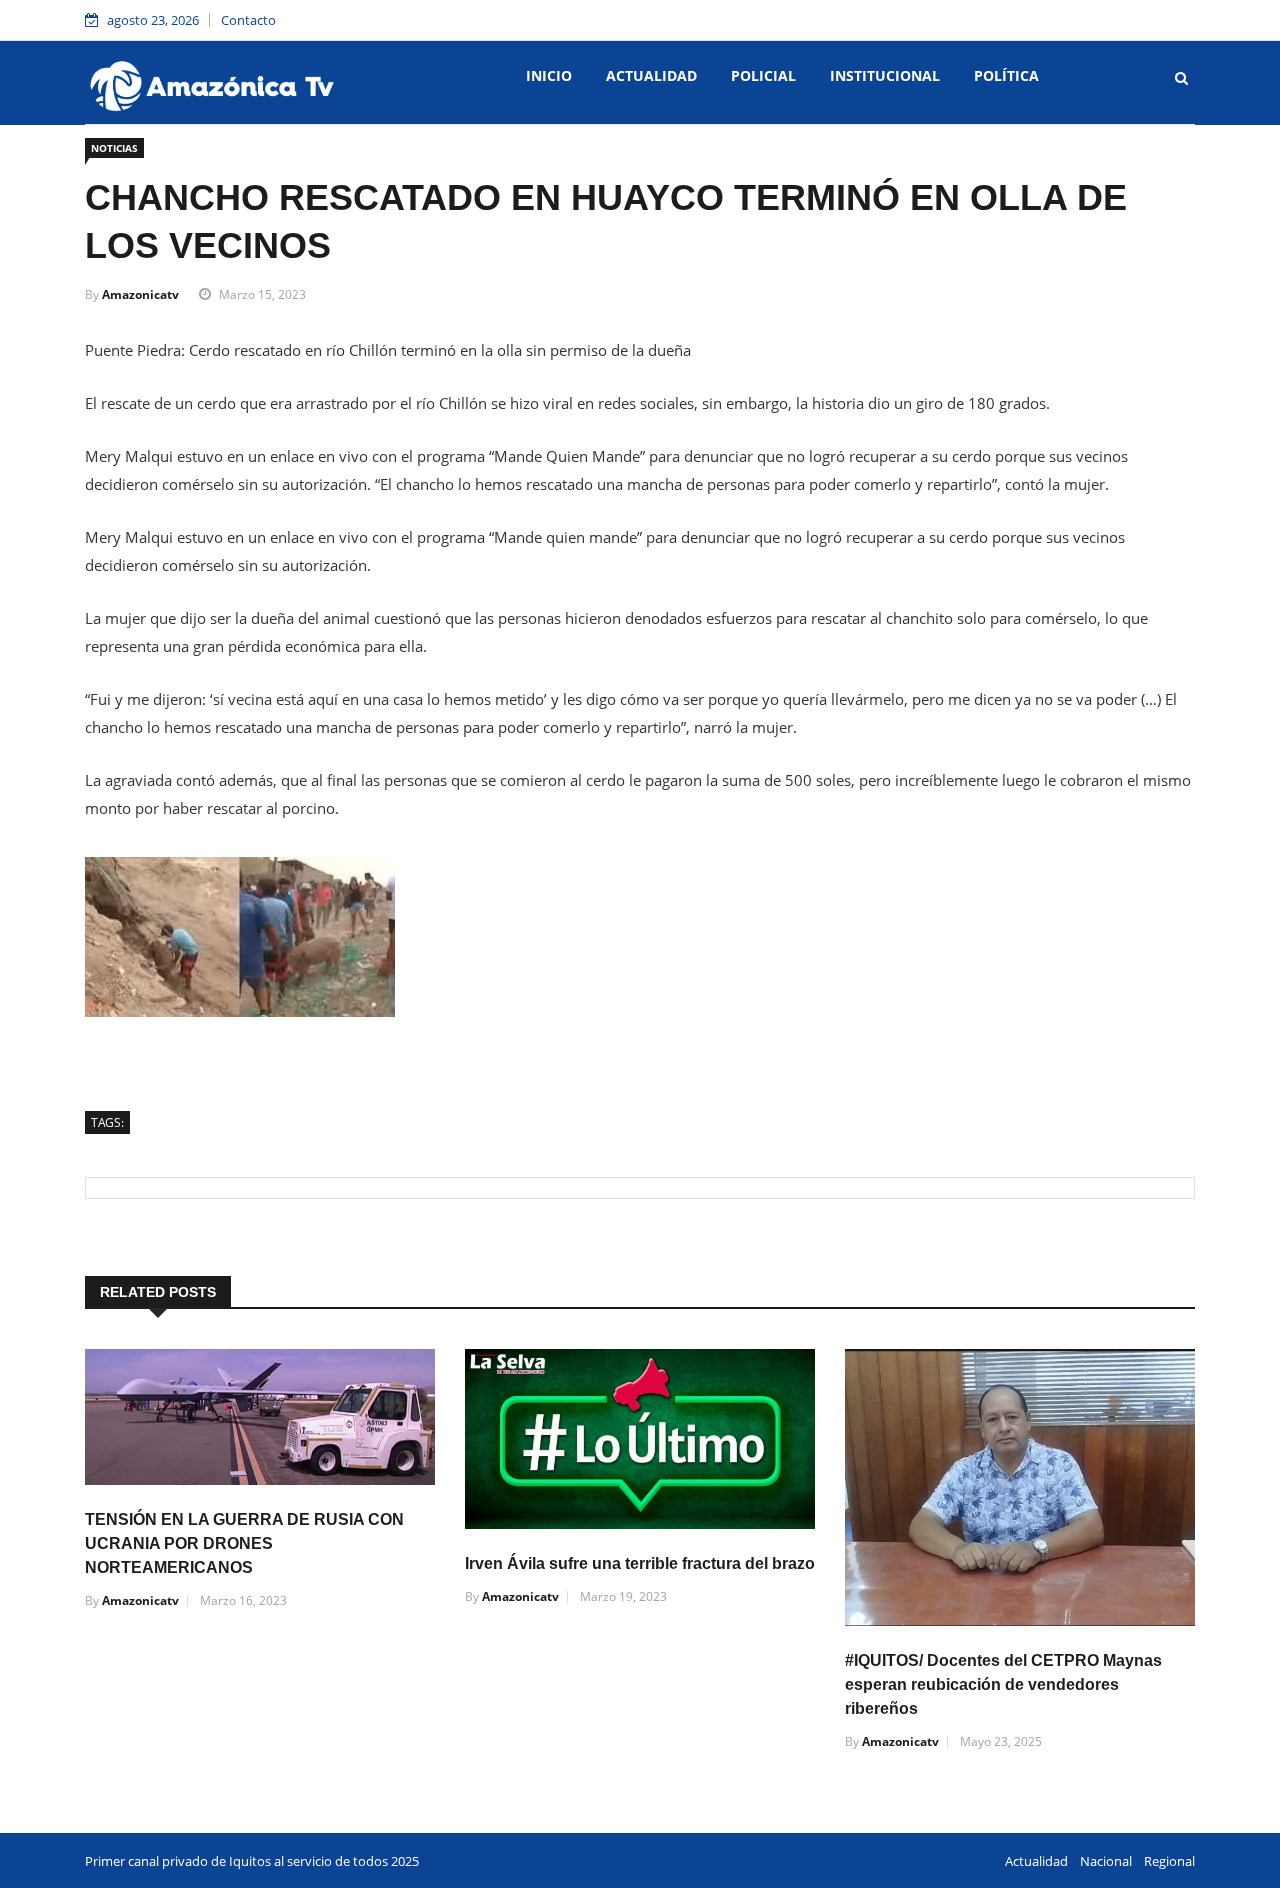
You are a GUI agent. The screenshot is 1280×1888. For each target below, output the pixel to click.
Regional (1169, 1861)
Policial (763, 75)
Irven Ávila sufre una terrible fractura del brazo (640, 1563)
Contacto (248, 20)
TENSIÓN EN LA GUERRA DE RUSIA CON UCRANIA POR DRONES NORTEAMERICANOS (244, 1543)
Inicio (549, 75)
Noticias (114, 148)
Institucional (885, 75)
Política (1006, 75)
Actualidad (651, 75)
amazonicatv (140, 294)
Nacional (1106, 1861)
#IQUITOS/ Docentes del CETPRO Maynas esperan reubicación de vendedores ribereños (1003, 1684)
